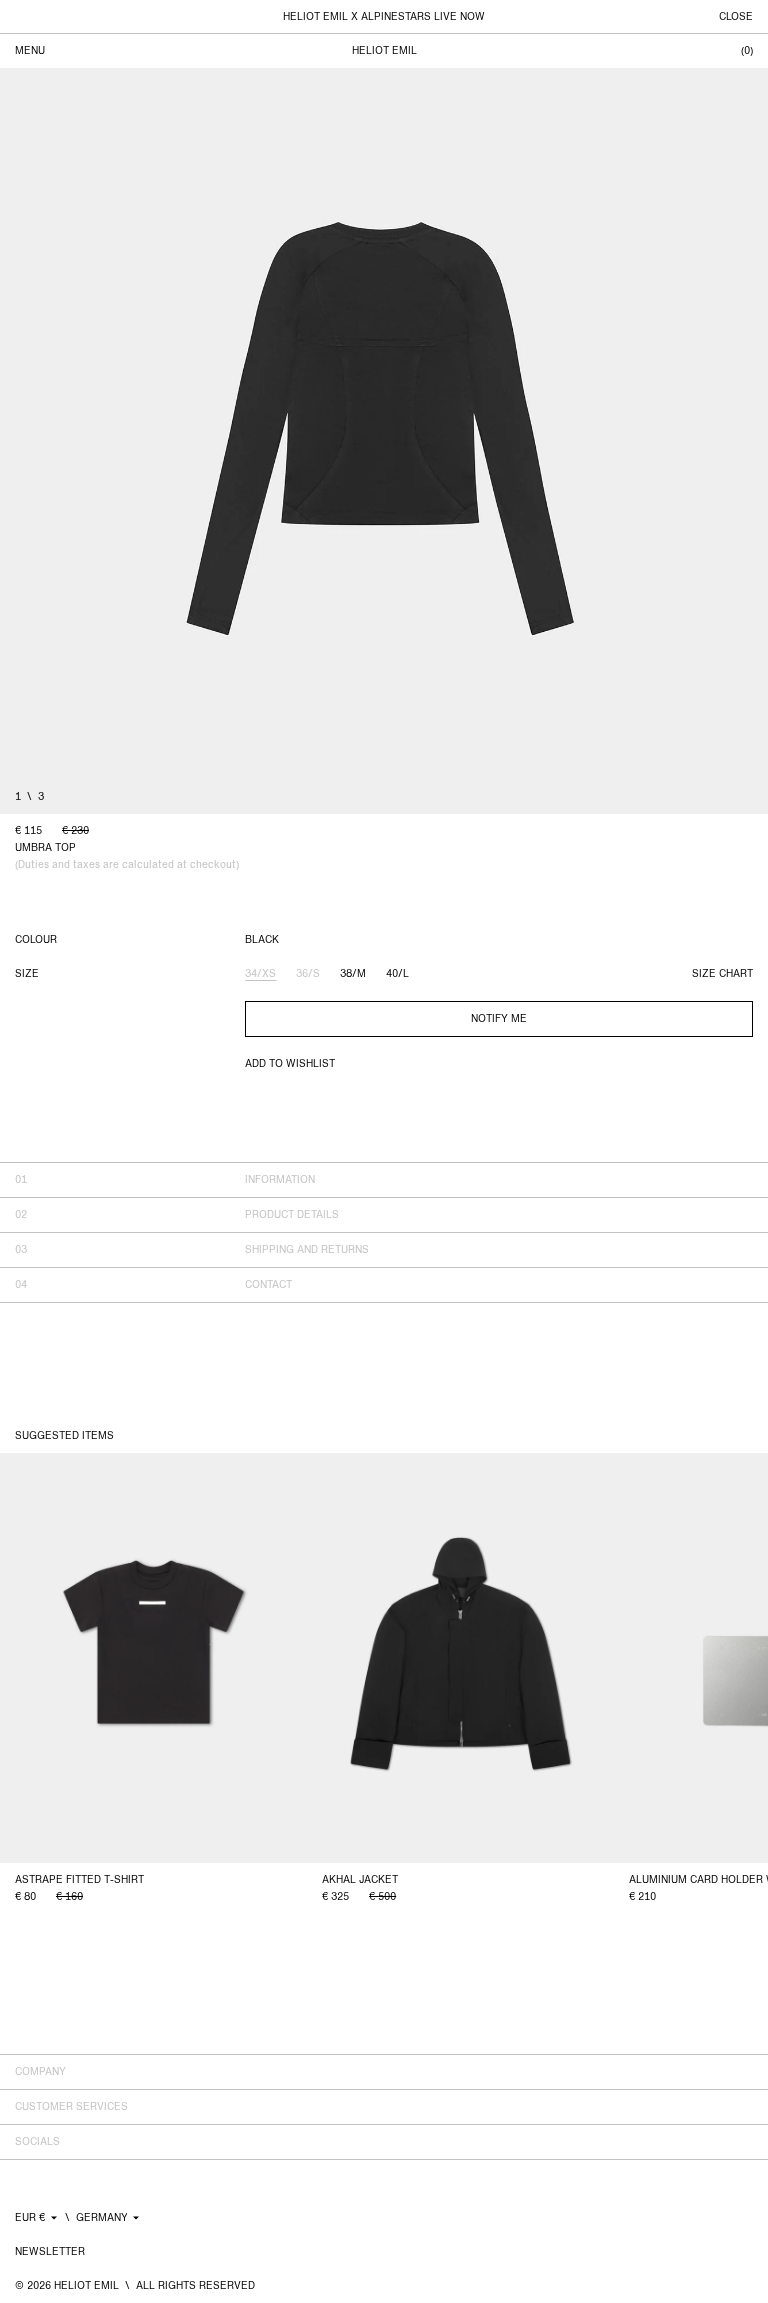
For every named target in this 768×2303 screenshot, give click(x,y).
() (747, 51)
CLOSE (736, 17)
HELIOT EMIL (384, 51)
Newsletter (50, 2251)
